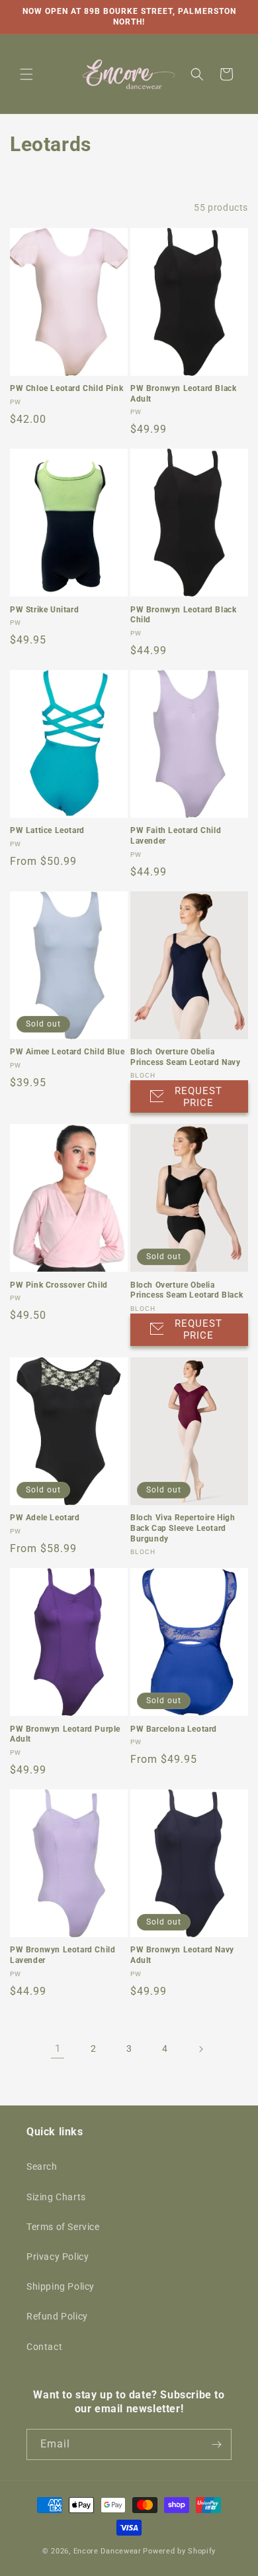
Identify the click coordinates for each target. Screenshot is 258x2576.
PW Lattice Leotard (47, 830)
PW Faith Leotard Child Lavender (176, 836)
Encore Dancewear (107, 2551)
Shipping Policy (61, 2286)
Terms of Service (63, 2227)
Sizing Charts (56, 2197)
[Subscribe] (216, 2444)
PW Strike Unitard (44, 610)
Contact (44, 2347)
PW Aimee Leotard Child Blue (67, 1052)
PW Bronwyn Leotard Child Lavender (63, 1955)
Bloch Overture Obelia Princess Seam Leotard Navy (186, 1057)
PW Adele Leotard (45, 1518)
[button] (26, 74)
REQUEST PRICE (198, 1097)
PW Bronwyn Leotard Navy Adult (182, 1955)
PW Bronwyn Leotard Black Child (183, 615)
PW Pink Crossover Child (59, 1285)
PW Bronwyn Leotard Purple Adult (65, 1734)
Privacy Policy (58, 2257)
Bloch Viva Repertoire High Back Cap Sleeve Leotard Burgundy (183, 1528)
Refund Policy (57, 2316)
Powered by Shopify (179, 2551)
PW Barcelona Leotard (174, 1729)
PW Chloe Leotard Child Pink (66, 388)
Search (42, 2166)
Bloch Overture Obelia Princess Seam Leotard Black (187, 1290)
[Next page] (200, 2049)
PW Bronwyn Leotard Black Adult (183, 394)
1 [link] (58, 2048)
